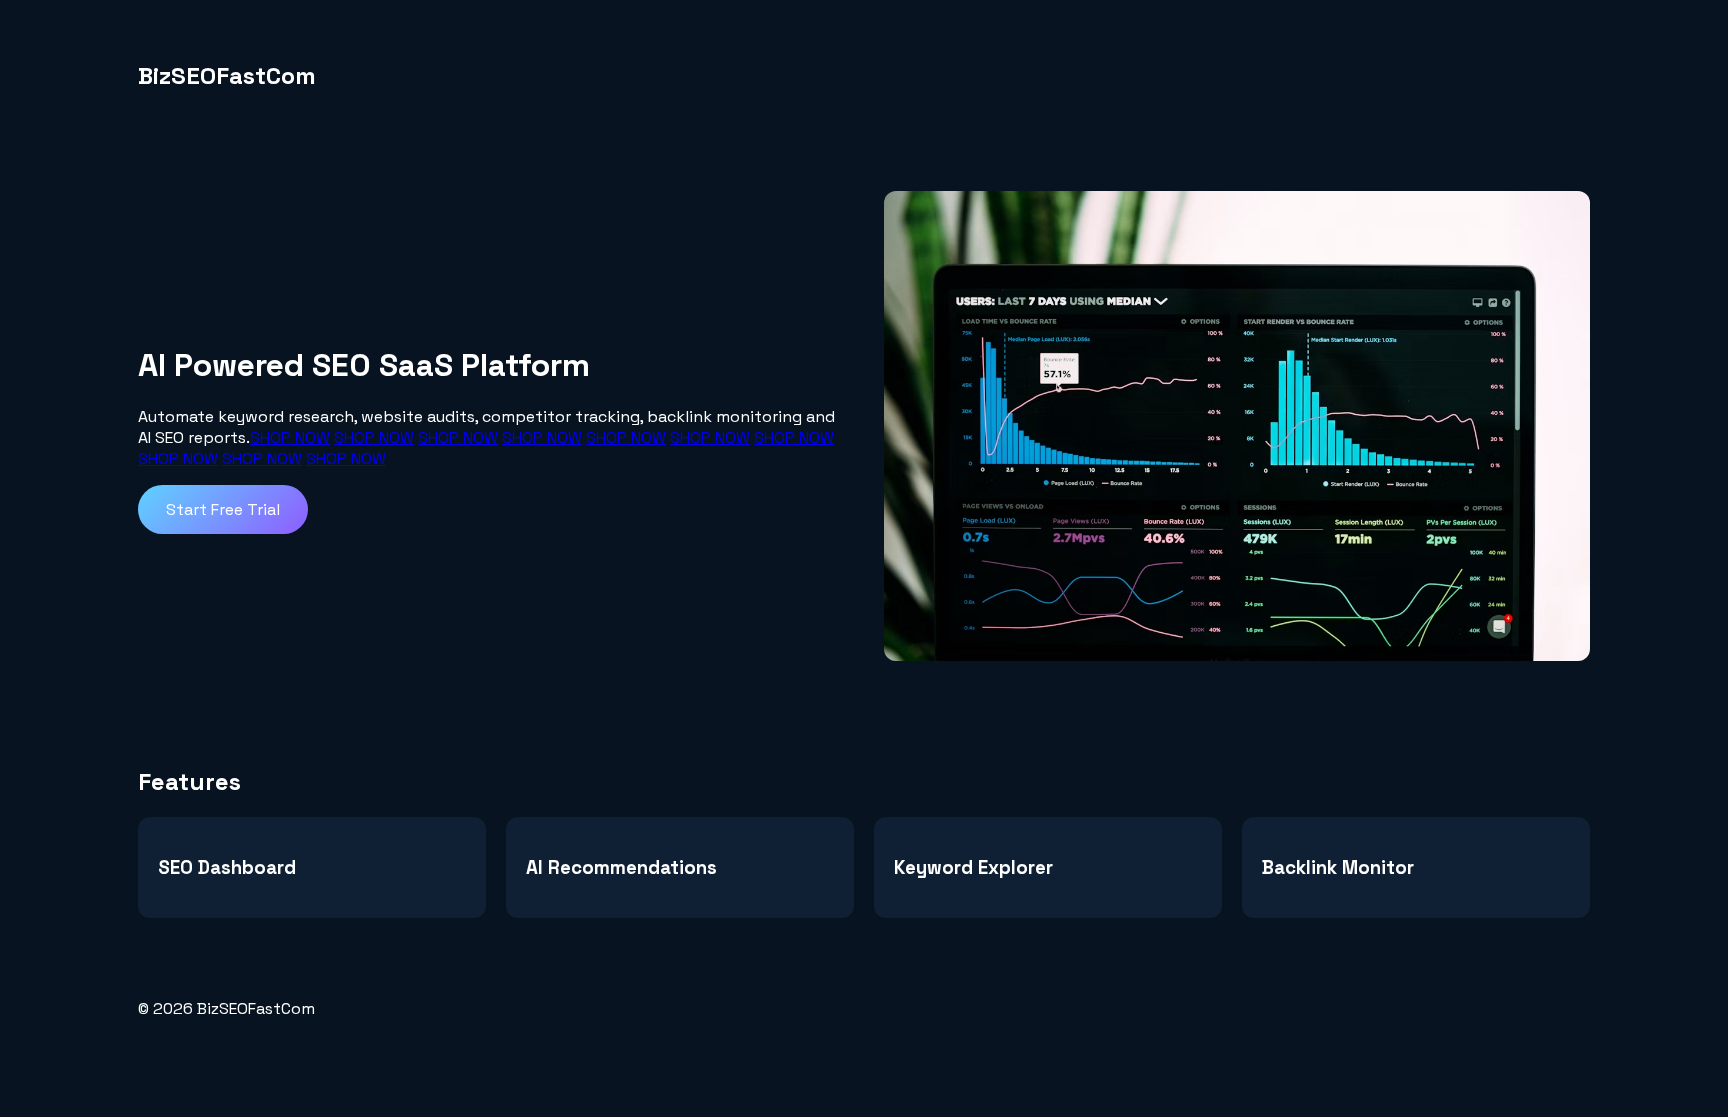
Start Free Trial (223, 509)
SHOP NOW (290, 437)
